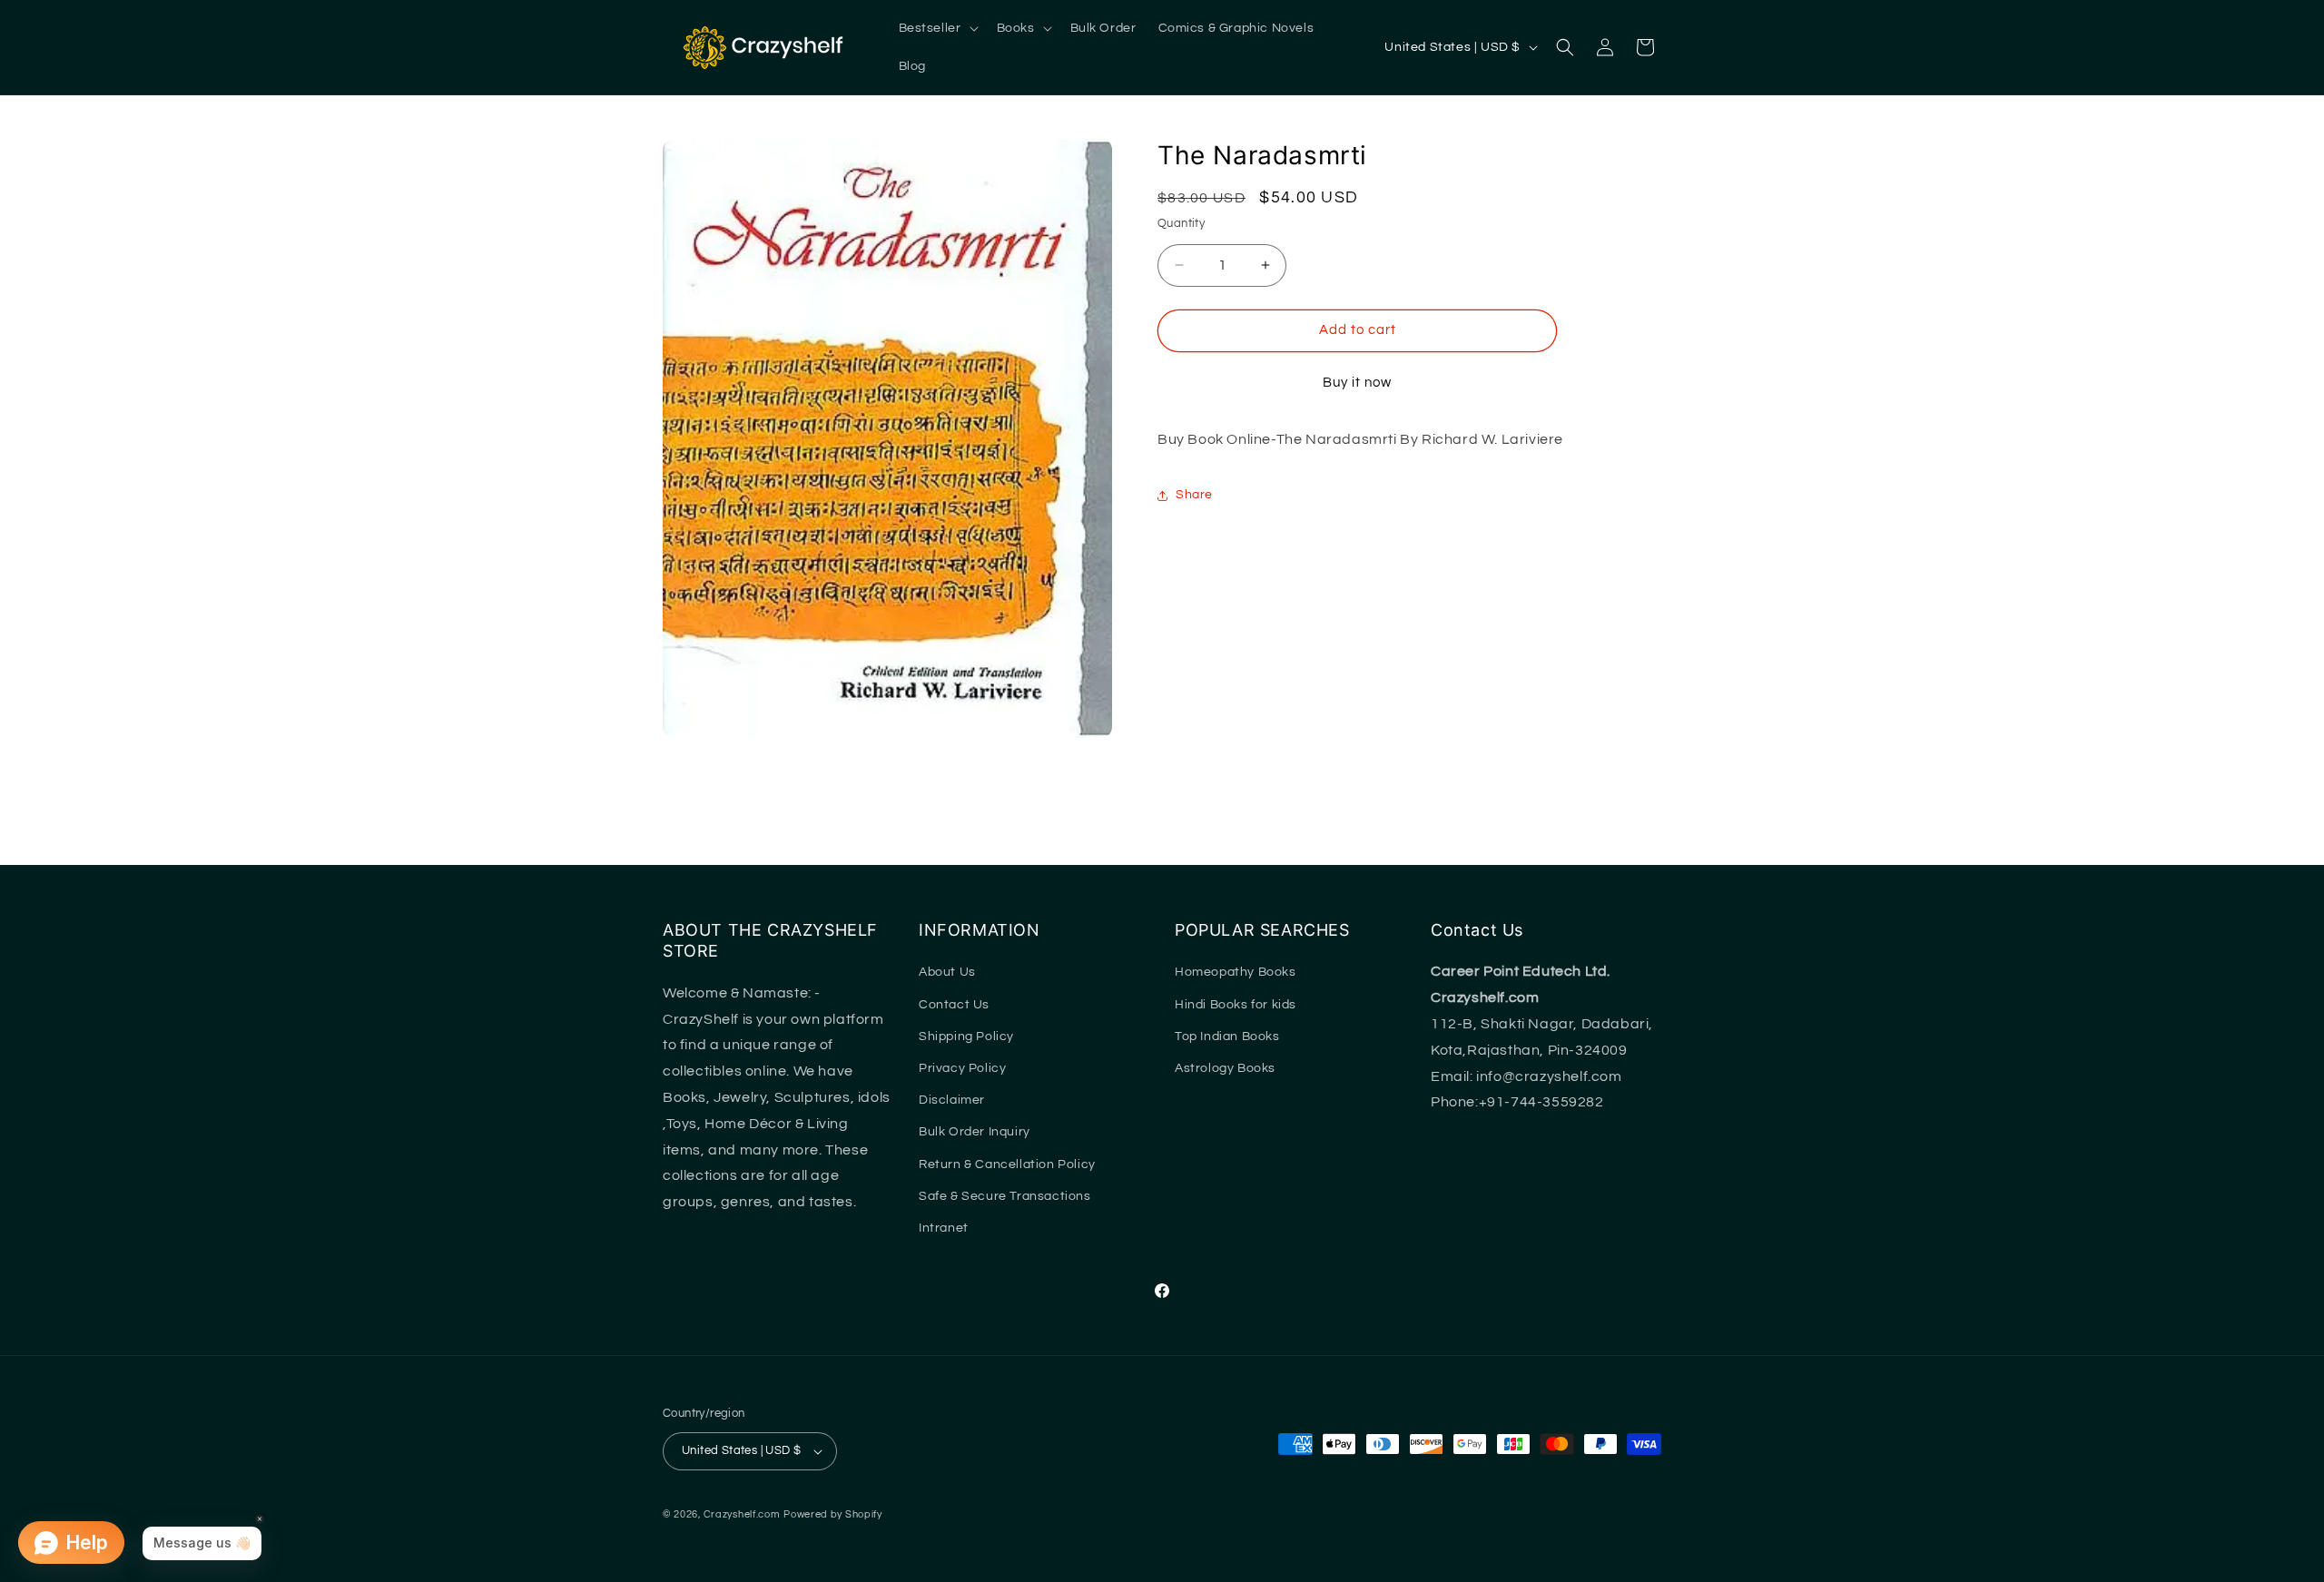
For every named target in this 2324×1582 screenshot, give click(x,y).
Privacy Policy (962, 1068)
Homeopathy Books (1236, 972)
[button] (937, 28)
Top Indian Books (1227, 1037)
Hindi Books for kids (1236, 1005)
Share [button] (1194, 495)
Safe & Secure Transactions (1005, 1196)
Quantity (1181, 223)
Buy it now (1357, 383)
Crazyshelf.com (742, 1514)
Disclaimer (952, 1100)
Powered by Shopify (833, 1514)
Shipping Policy (966, 1037)
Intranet (944, 1228)
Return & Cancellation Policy (1007, 1164)
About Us (947, 972)
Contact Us (954, 1005)
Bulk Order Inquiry (975, 1132)
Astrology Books (1225, 1068)
